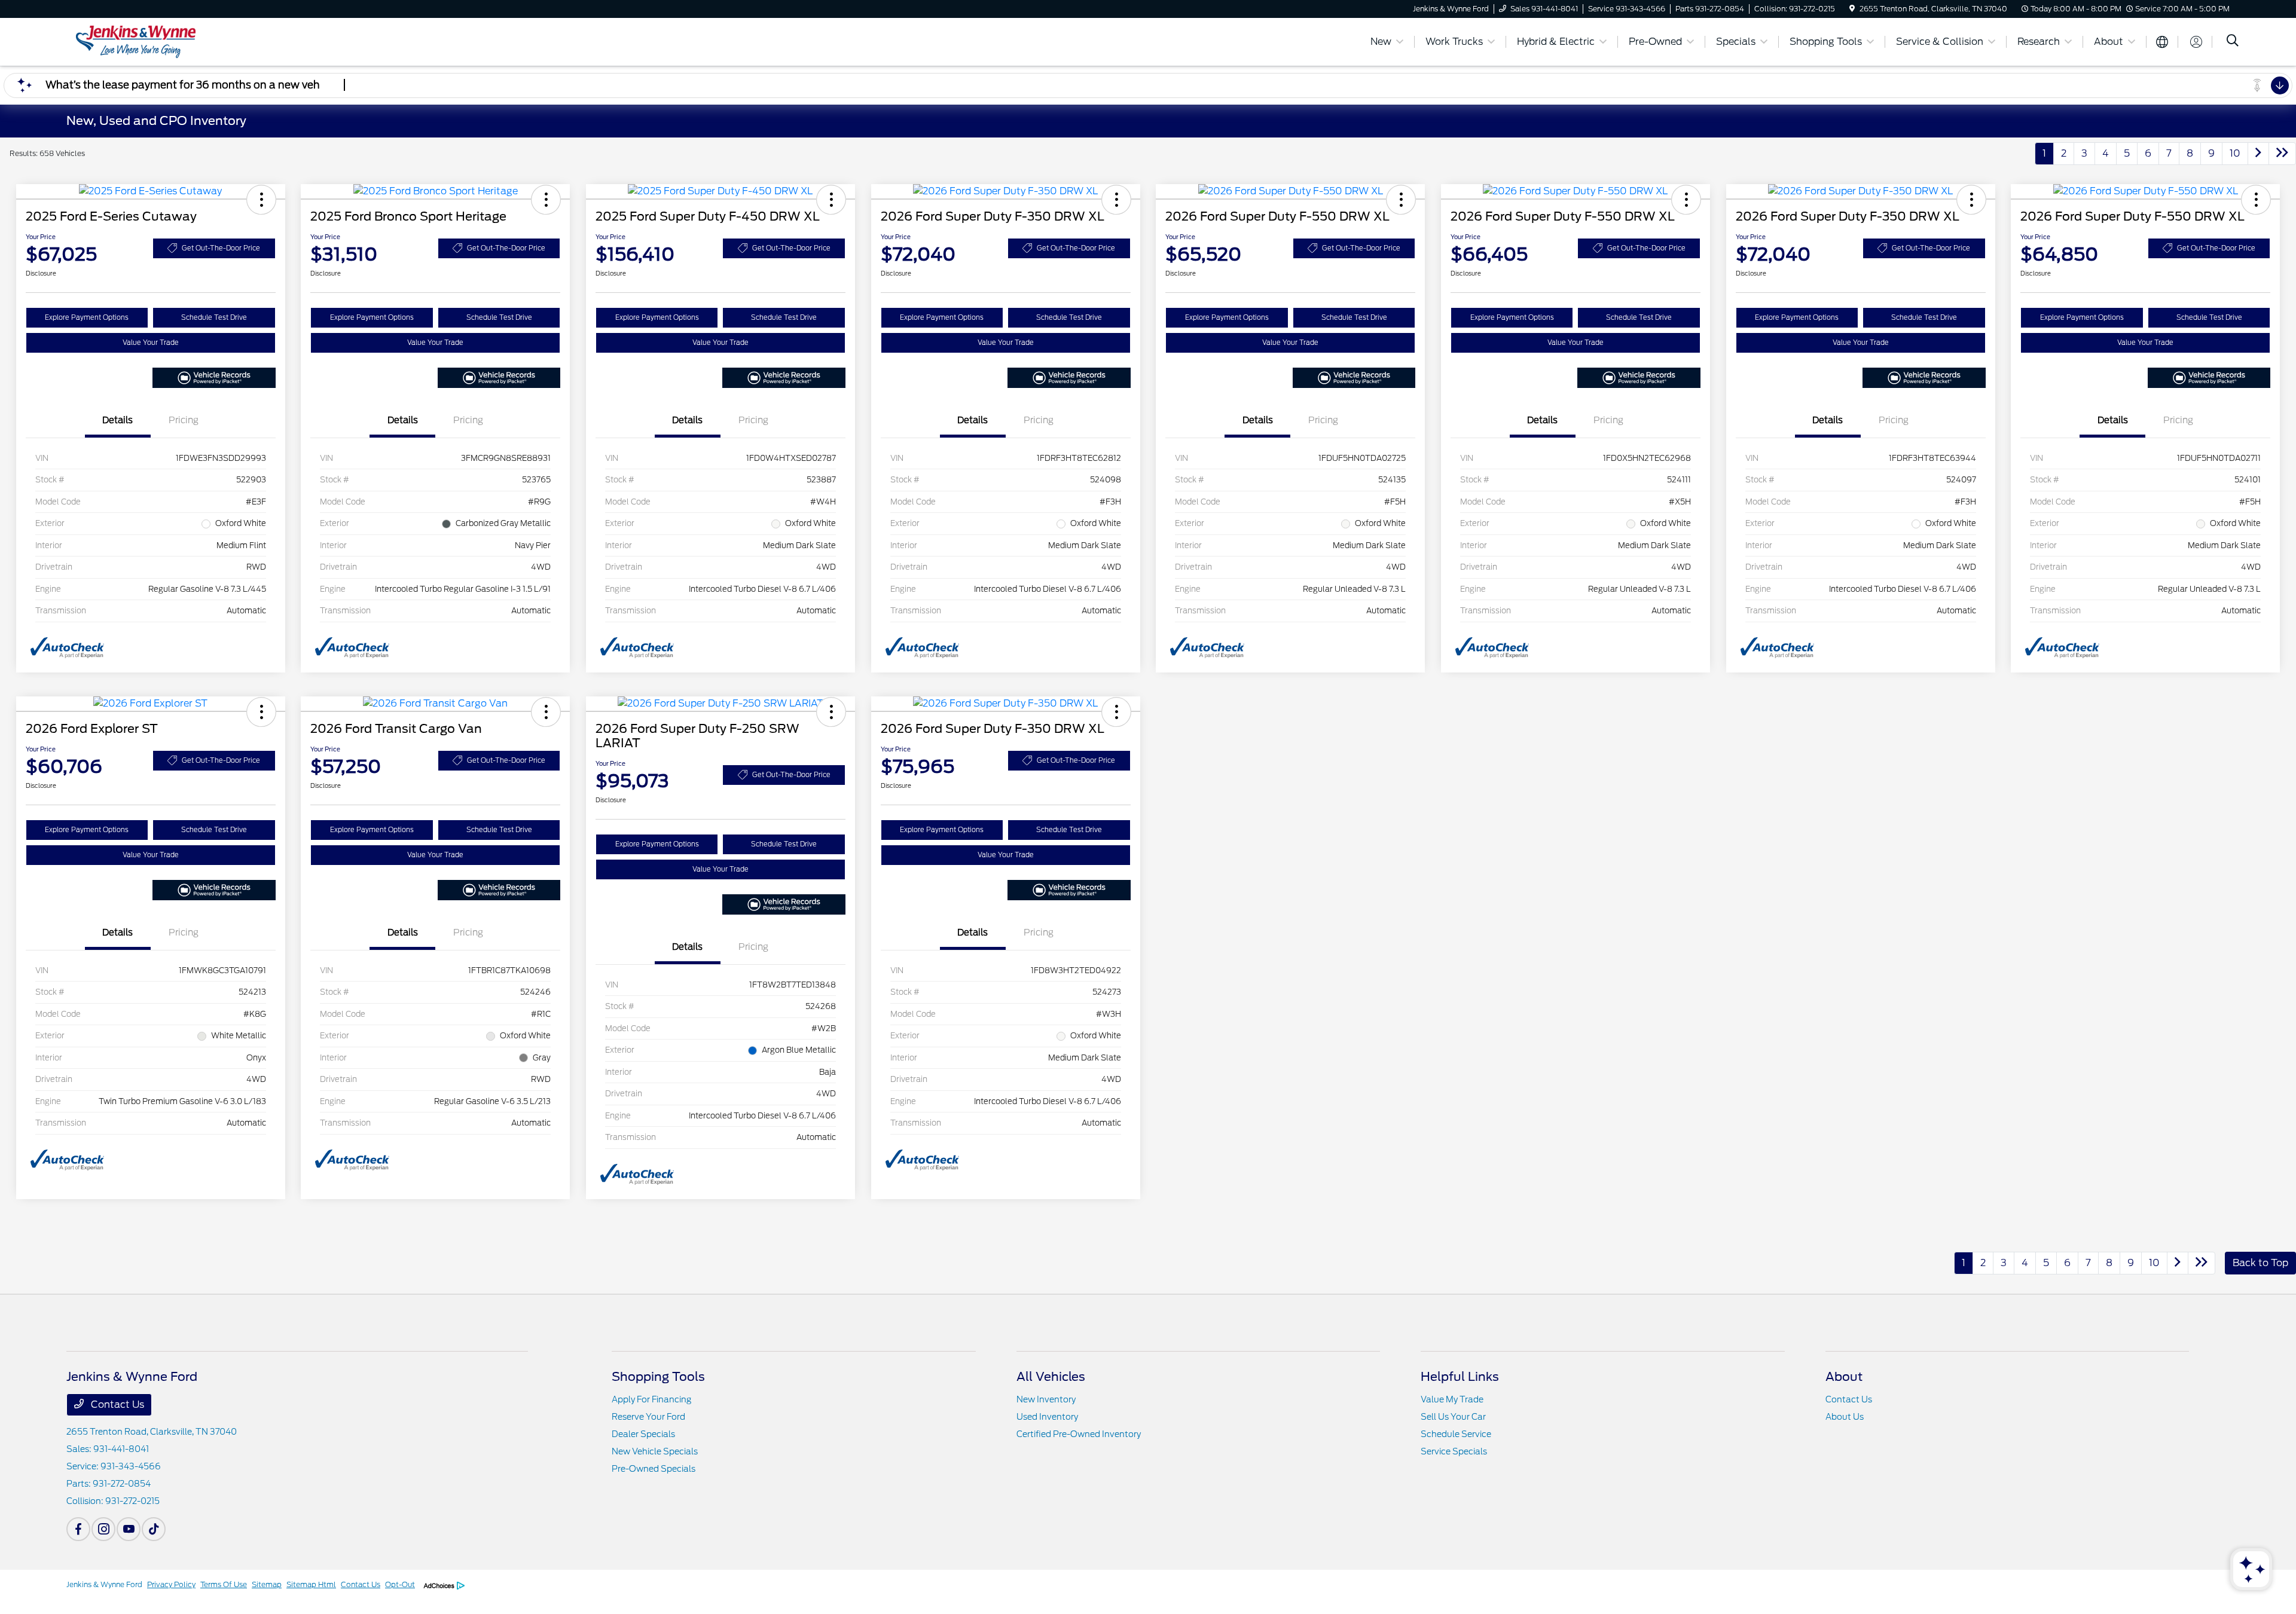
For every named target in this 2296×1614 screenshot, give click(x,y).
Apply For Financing (651, 1399)
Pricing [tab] (184, 420)
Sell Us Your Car (1453, 1417)
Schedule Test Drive (214, 317)
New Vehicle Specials (655, 1451)
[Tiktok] (154, 1529)
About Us (1845, 1417)
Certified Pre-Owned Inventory (1079, 1434)
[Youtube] (129, 1529)
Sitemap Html (311, 1584)
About (1844, 1377)
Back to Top (2260, 1263)
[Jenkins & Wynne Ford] (169, 41)
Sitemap (267, 1584)
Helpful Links (1460, 1377)
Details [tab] (117, 420)
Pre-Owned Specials (654, 1469)
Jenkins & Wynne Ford (104, 1584)
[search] (2233, 42)
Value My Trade (1452, 1399)
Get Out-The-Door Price (221, 248)
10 (2235, 153)
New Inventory (1046, 1399)
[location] (1852, 9)
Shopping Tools (658, 1377)
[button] (261, 200)
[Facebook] (78, 1529)
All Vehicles (1051, 1377)
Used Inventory (1047, 1417)
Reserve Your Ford (648, 1417)
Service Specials (1454, 1451)
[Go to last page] (2282, 154)
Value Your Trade (151, 343)
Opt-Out (400, 1584)
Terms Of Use (224, 1584)
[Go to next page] (2258, 154)
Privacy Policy (171, 1584)
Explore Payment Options (87, 317)
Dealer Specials (643, 1434)
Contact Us (116, 1404)
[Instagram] (103, 1529)
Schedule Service (1456, 1434)
